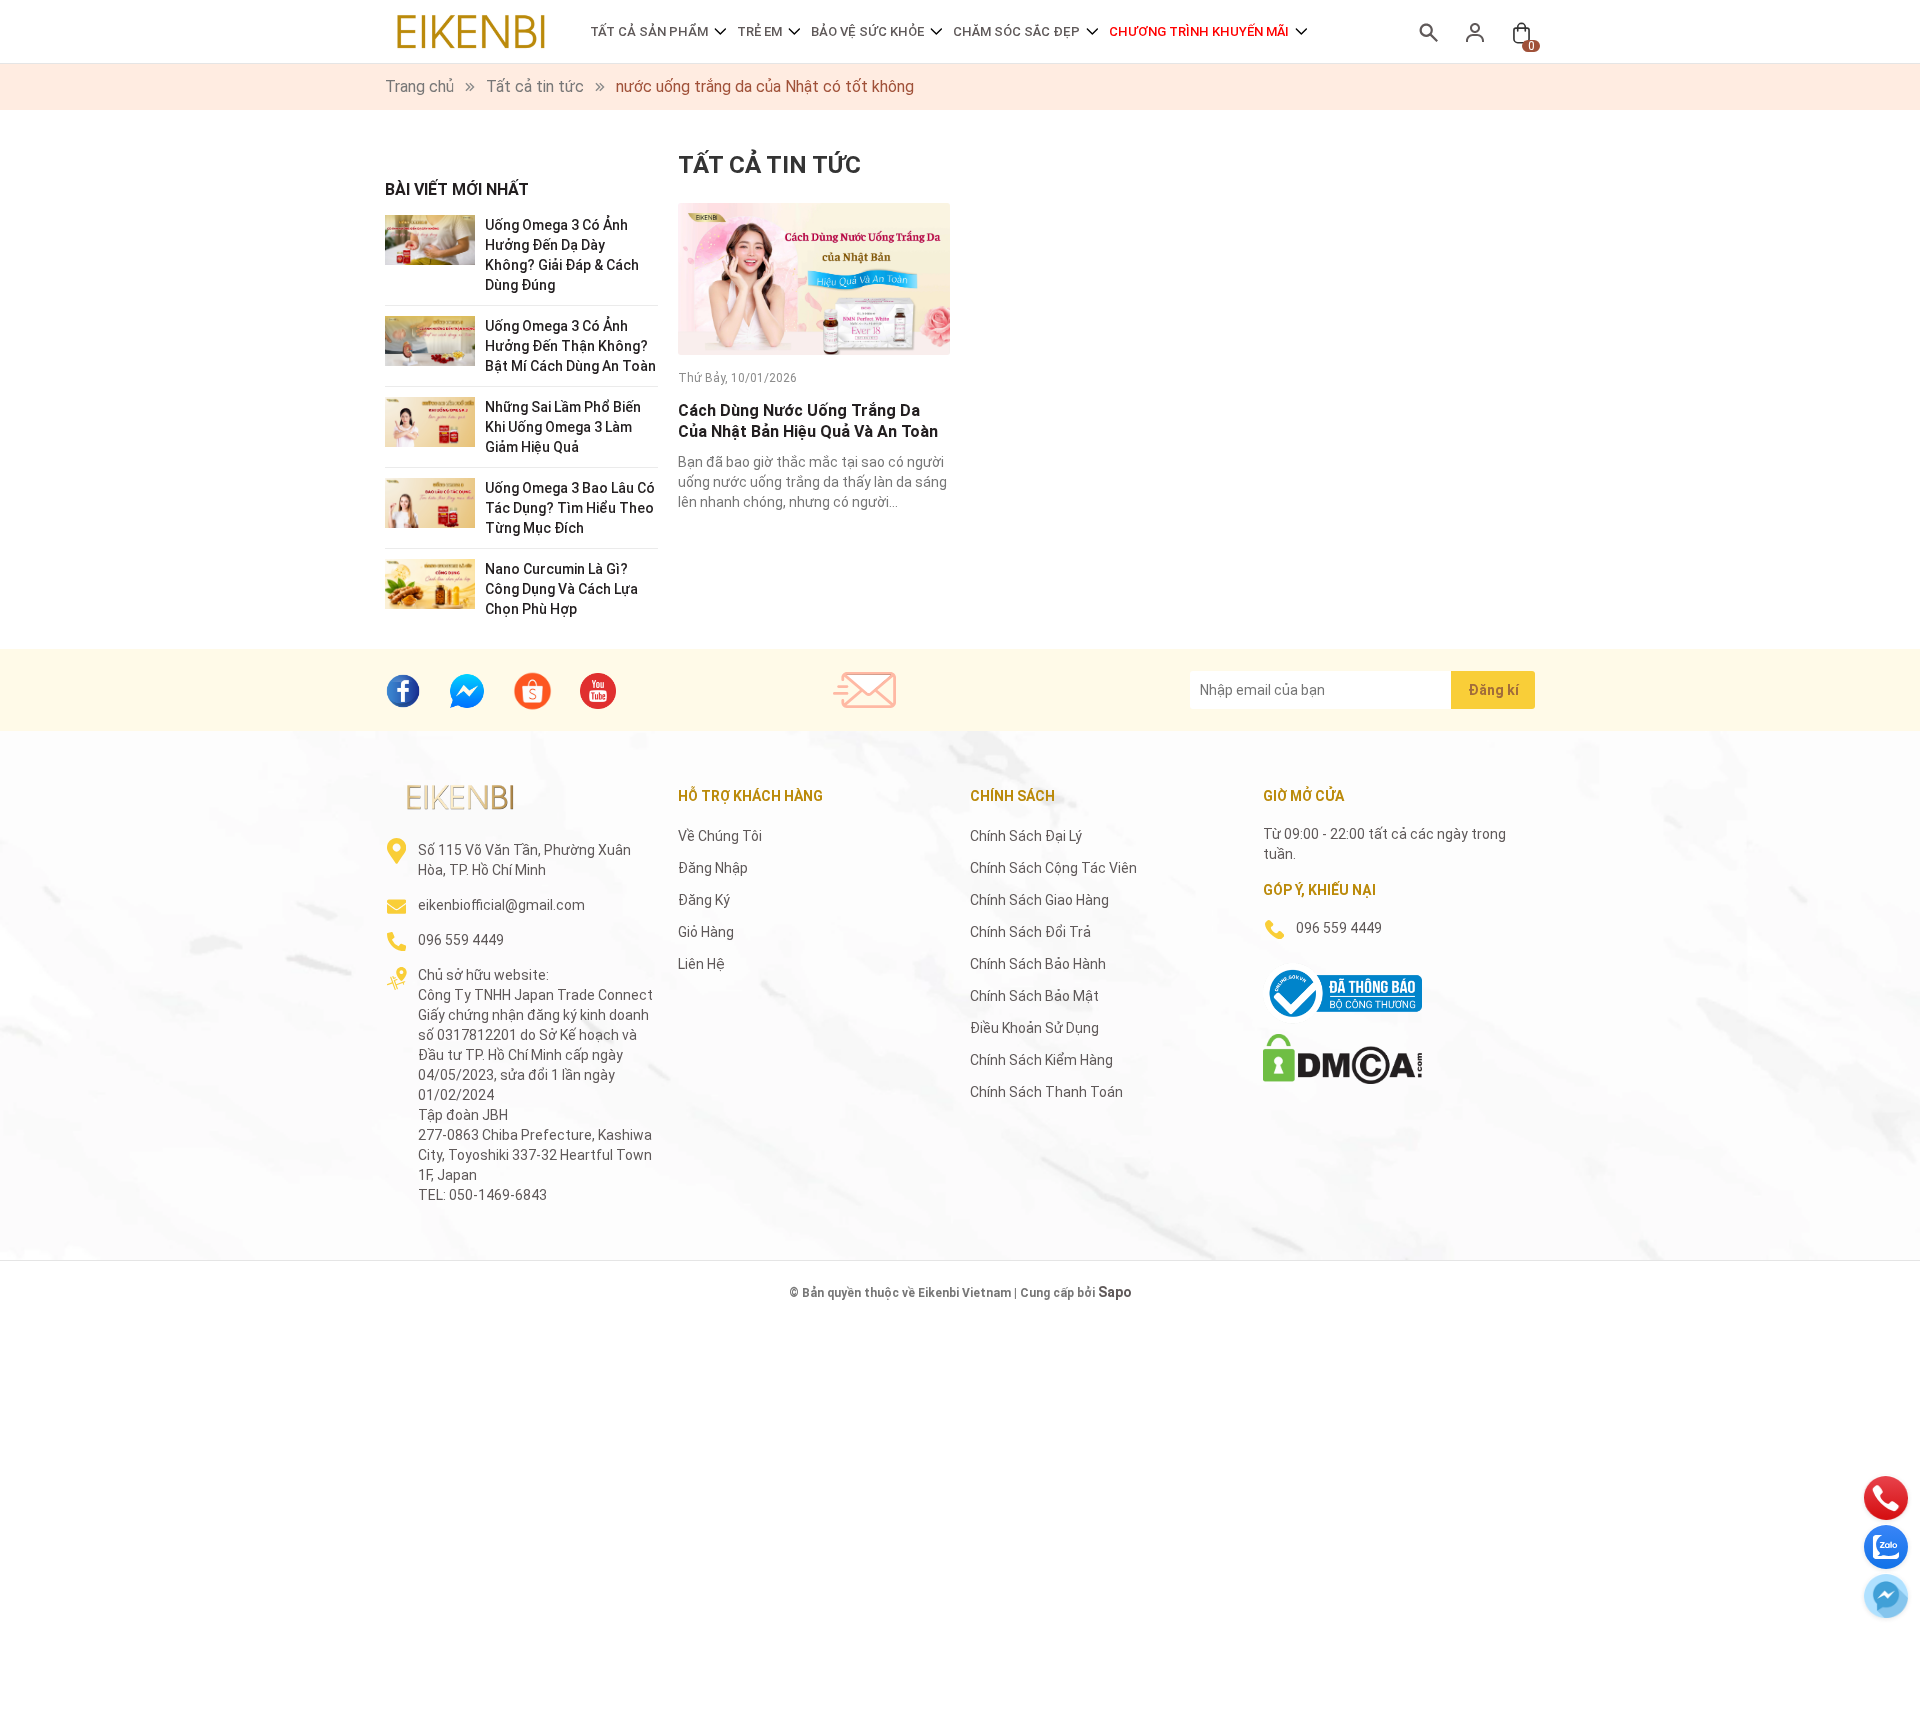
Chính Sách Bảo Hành (1038, 964)
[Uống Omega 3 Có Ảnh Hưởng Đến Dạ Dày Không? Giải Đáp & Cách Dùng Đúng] (430, 238)
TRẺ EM (759, 31)
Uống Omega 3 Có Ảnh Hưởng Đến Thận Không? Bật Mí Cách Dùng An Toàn (570, 346)
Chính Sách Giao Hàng (1039, 900)
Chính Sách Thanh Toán (1046, 1092)
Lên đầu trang (1854, 1705)
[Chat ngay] (467, 691)
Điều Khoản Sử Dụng (1034, 1028)
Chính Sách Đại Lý (1026, 836)
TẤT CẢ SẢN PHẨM (649, 31)
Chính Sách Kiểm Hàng (1041, 1060)
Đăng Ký (704, 900)
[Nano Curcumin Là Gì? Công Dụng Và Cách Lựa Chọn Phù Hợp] (430, 582)
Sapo (1115, 1292)
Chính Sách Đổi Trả (1030, 932)
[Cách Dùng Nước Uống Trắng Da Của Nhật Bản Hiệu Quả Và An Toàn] (814, 279)
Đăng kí (1493, 690)
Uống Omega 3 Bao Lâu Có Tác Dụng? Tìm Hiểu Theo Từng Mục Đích (570, 508)
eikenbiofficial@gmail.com (501, 905)
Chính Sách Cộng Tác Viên (1053, 868)
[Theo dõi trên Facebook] (403, 691)
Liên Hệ (701, 964)
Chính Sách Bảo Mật (1034, 996)
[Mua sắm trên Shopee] (532, 689)
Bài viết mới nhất (457, 189)
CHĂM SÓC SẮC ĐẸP (1016, 31)
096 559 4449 (461, 940)
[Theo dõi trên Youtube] (598, 691)
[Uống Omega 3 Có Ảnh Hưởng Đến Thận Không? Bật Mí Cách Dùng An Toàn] (430, 339)
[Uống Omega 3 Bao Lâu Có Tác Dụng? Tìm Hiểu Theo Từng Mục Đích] (430, 501)
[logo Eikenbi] (460, 797)
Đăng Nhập (713, 868)
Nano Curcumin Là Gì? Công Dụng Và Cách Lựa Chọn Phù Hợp (561, 589)
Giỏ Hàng (706, 932)
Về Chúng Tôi (720, 836)
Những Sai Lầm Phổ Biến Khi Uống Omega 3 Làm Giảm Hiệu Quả (563, 427)
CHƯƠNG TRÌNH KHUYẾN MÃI (1199, 31)
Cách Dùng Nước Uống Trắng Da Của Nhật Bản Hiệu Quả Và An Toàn (808, 421)
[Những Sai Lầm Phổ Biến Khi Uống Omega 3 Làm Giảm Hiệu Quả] (430, 420)
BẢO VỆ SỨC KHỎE (867, 31)
